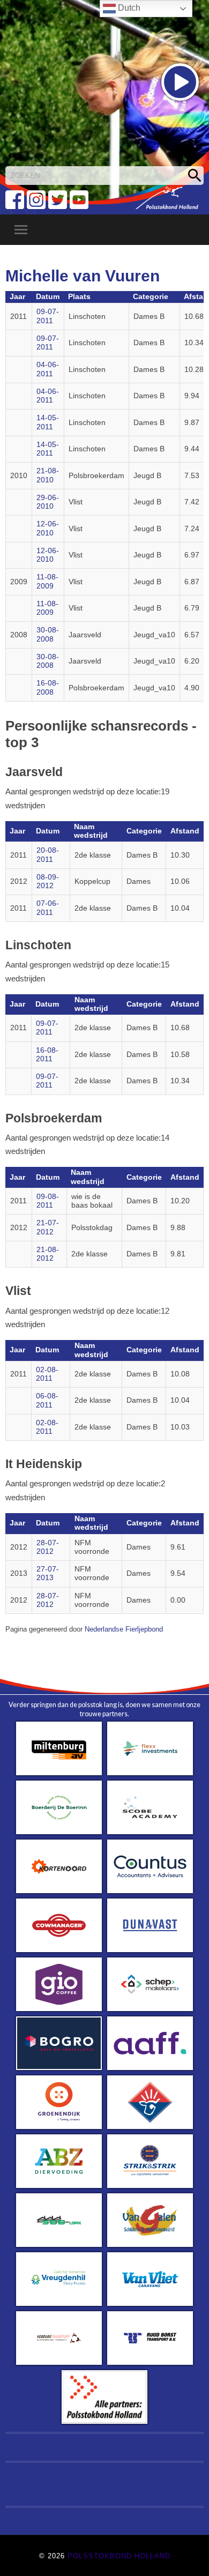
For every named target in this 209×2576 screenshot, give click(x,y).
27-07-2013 (48, 1573)
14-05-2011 (48, 422)
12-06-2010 (48, 528)
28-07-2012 (48, 1547)
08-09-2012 (48, 881)
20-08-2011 (48, 855)
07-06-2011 (48, 908)
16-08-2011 (47, 1055)
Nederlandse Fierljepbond (124, 1629)
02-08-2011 (47, 1374)
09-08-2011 (48, 1201)
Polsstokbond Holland (119, 2556)
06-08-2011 (47, 1400)
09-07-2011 (48, 316)
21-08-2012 (48, 1254)
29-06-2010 (48, 502)
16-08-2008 (48, 687)
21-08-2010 (48, 475)
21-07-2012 (48, 1227)
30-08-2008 (48, 634)
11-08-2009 (47, 581)
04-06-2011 (48, 369)
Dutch (128, 8)
